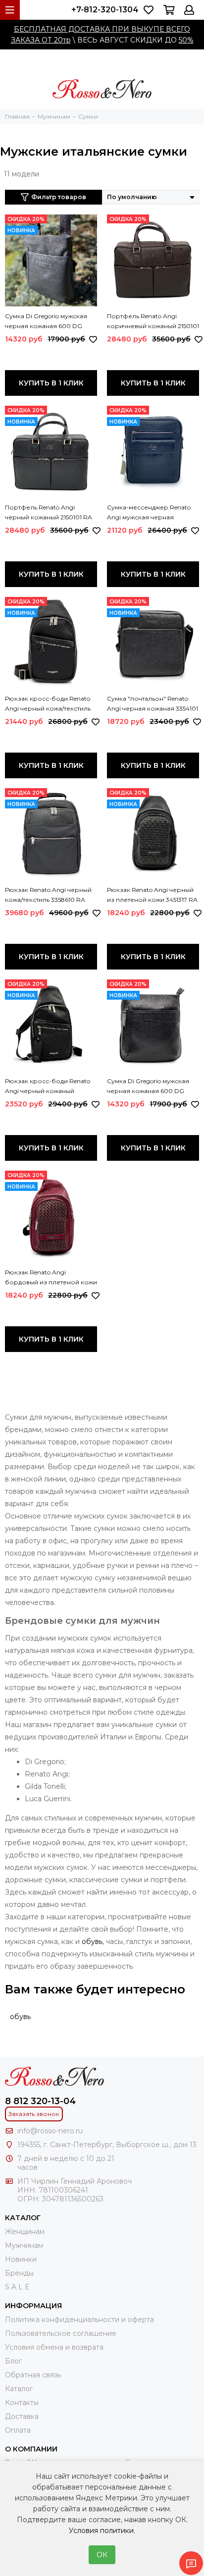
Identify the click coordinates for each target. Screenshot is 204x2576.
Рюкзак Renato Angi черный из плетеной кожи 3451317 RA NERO (152, 895)
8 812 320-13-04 (40, 2101)
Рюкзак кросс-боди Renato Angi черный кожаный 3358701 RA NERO (48, 1087)
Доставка (22, 2416)
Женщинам (25, 2232)
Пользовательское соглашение (61, 2333)
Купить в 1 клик (51, 383)
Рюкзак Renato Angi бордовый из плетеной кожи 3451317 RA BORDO (51, 1278)
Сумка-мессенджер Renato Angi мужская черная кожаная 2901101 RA (149, 513)
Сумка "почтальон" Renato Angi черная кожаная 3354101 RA (153, 704)
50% (186, 40)
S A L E (17, 2287)
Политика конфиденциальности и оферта (79, 2320)
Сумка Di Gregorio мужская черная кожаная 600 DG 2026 (148, 1087)
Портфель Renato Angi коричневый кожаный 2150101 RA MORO (153, 322)
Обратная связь (33, 2375)
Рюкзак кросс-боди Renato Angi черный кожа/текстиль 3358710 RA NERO (48, 704)
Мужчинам (24, 2245)
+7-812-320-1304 (105, 10)
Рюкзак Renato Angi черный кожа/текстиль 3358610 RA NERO (48, 895)
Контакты (22, 2403)
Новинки (21, 2259)
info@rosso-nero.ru (50, 2131)
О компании (31, 2449)
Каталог (19, 2389)
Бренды (19, 2273)
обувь (92, 1942)
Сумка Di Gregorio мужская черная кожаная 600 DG (46, 321)
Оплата (18, 2430)
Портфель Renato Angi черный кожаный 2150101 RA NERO (49, 513)
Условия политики (101, 2531)
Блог (13, 2361)
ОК (102, 2555)
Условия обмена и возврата (54, 2347)
